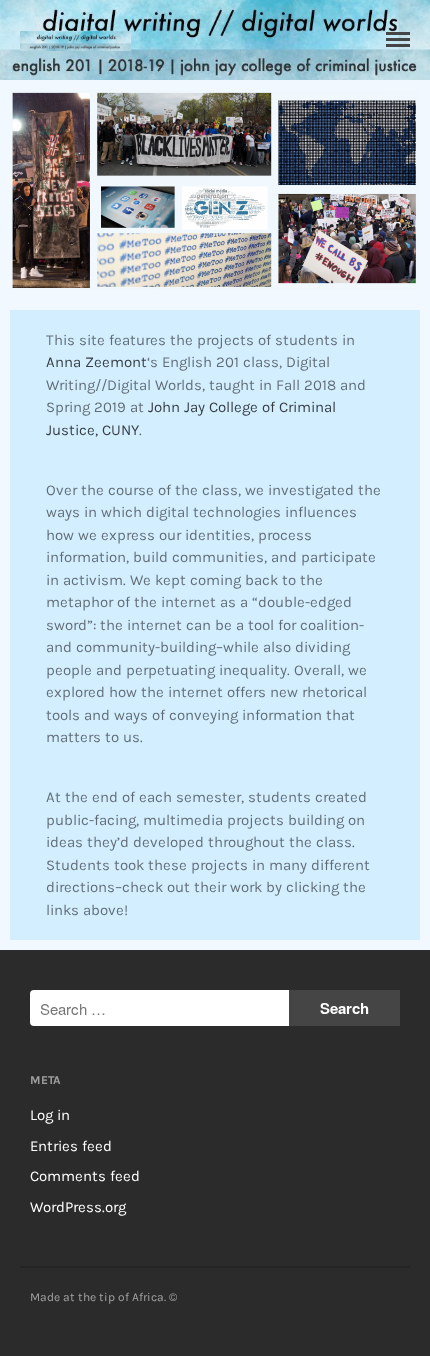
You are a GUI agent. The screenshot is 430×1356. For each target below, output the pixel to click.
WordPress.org (78, 1207)
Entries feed (71, 1146)
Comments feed (85, 1176)
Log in (50, 1115)
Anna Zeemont (96, 362)
